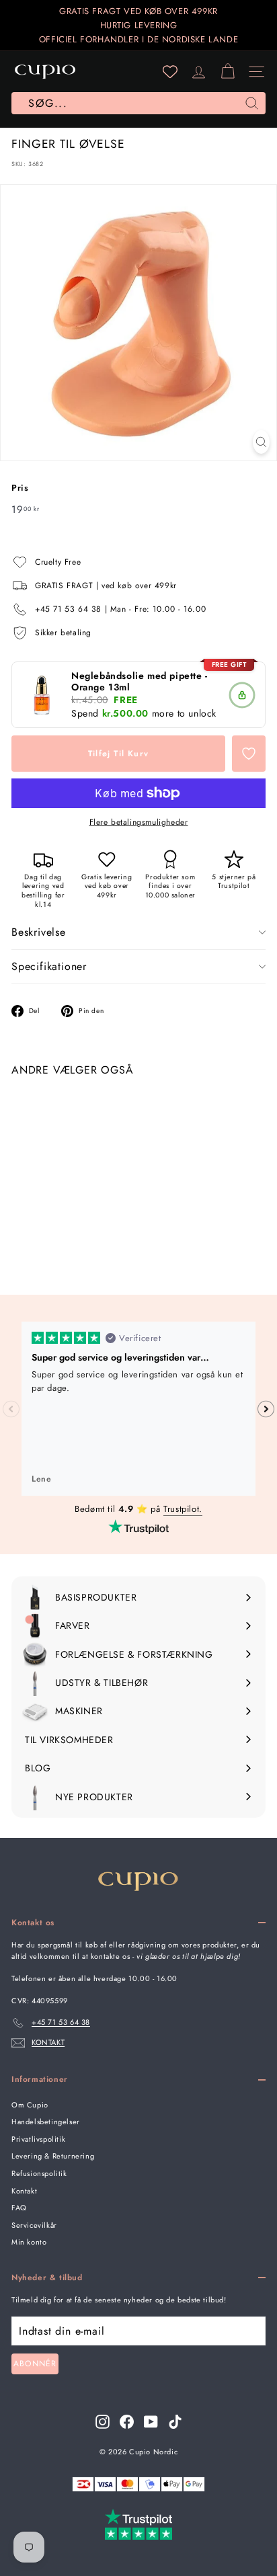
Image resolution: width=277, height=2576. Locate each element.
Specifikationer (49, 966)
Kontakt (24, 2191)
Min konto (29, 2242)
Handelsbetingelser (46, 2122)
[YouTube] (151, 2422)
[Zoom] (261, 442)
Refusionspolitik (39, 2173)
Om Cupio (30, 2105)
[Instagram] (103, 2422)
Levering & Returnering (53, 2156)
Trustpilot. (183, 1509)
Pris (20, 488)
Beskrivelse (39, 932)
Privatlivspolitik (38, 2139)
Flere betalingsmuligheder (139, 822)
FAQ (19, 2208)
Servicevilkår (34, 2225)
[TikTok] (175, 2422)
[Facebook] (127, 2422)
